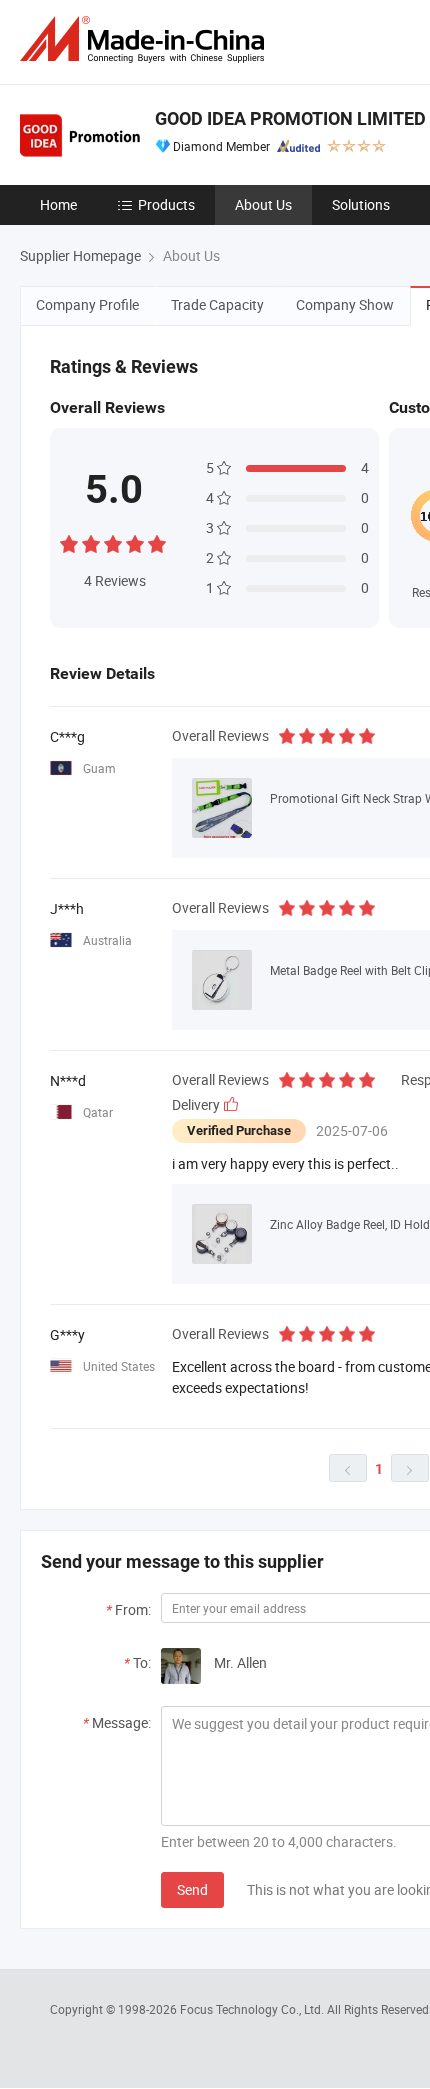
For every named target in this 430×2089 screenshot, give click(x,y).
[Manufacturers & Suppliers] (146, 39)
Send (192, 1889)
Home (58, 204)
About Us (263, 204)
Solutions (361, 204)
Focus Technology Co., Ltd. (253, 2009)
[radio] (69, 541)
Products (166, 204)
